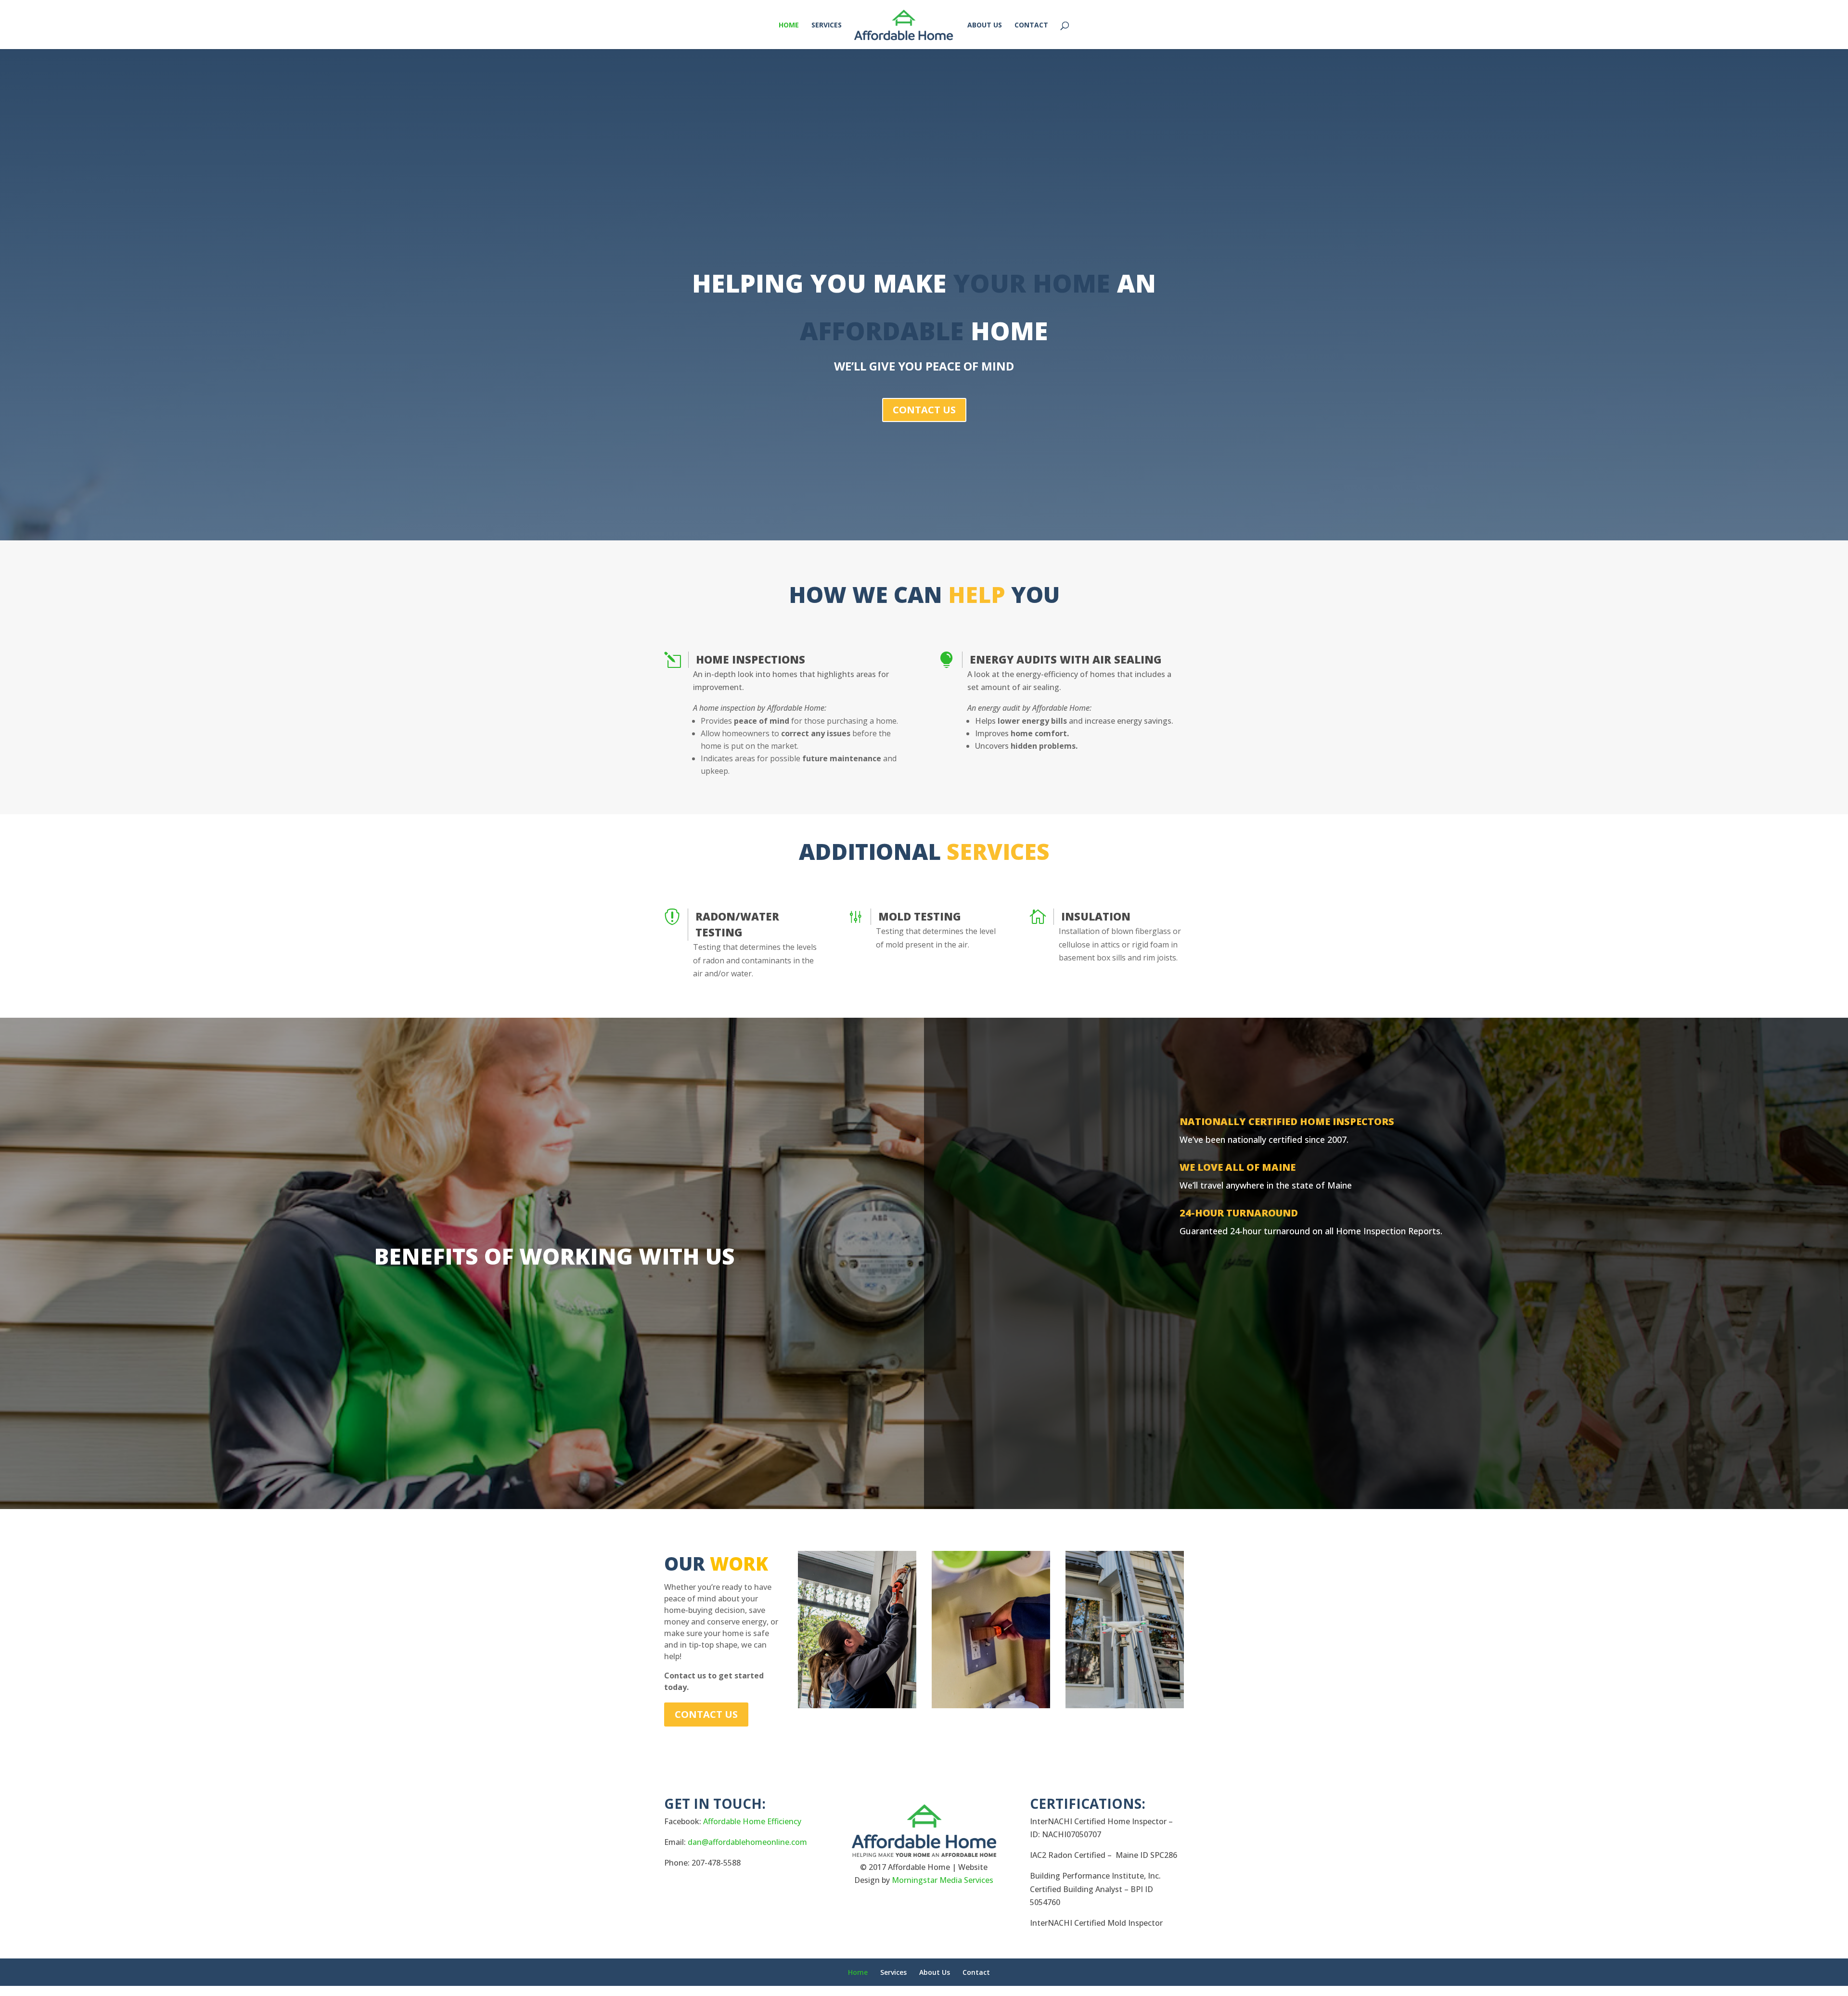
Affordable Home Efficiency (752, 1821)
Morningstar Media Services (943, 1880)
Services (893, 1972)
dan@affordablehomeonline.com (747, 1842)
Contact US (924, 410)
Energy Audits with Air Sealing (1066, 659)
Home (858, 1972)
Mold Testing (920, 916)
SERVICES (827, 26)
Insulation (1096, 916)
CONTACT (1031, 26)
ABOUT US (985, 26)
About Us (935, 1972)
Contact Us (706, 1714)
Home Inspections (751, 659)
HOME (789, 26)
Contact (976, 1972)
